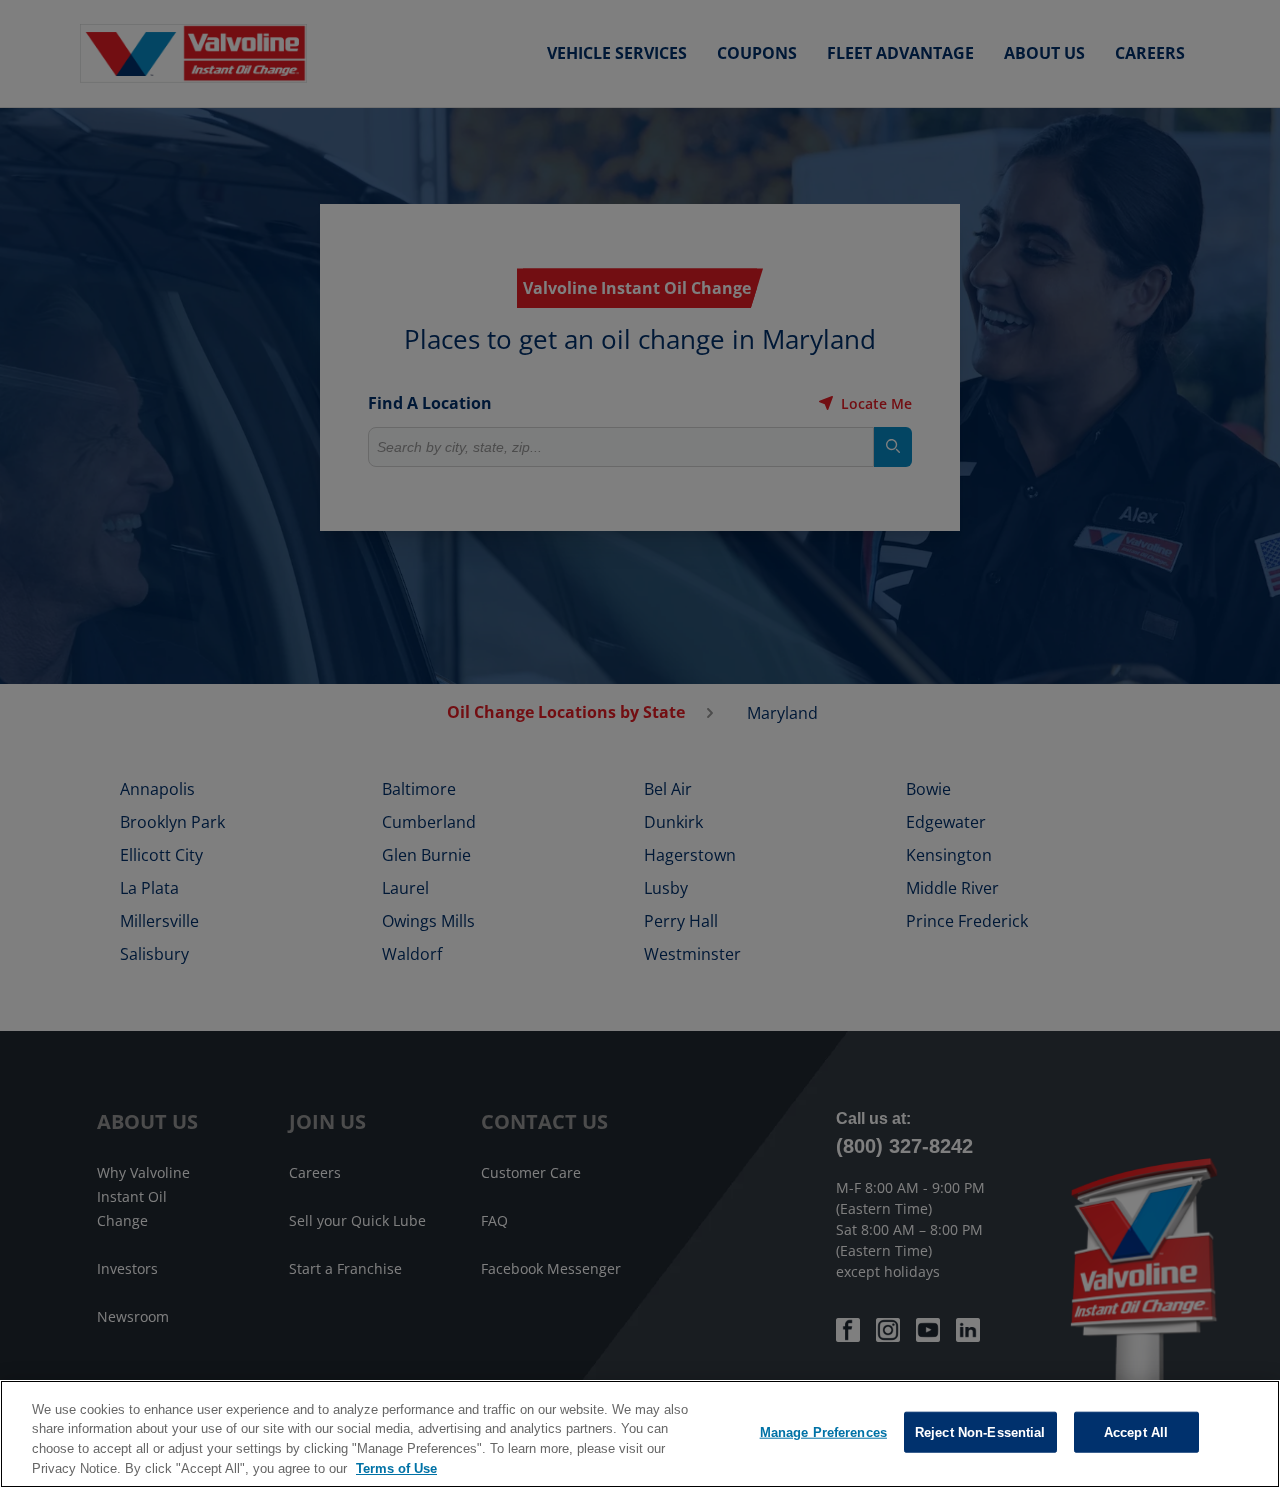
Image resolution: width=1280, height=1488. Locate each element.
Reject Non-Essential (980, 1432)
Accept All (1136, 1432)
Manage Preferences (823, 1432)
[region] (640, 1434)
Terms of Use (396, 1467)
